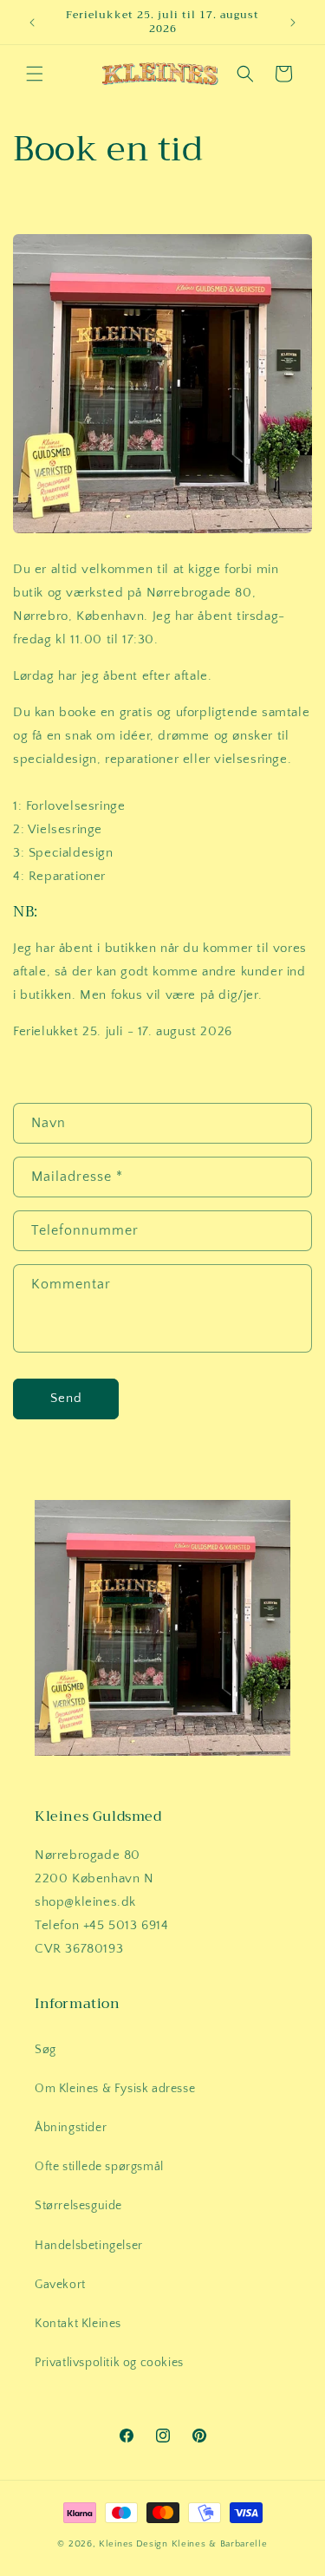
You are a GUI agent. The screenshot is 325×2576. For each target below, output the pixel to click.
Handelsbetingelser (89, 2246)
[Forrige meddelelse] (32, 23)
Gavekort (60, 2285)
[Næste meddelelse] (293, 23)
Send (66, 1398)
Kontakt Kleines (78, 2324)
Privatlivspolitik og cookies (109, 2363)
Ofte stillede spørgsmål (99, 2167)
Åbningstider (71, 2128)
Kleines (116, 2544)
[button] (35, 74)
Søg (45, 2050)
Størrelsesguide (78, 2206)
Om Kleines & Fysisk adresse (115, 2089)
